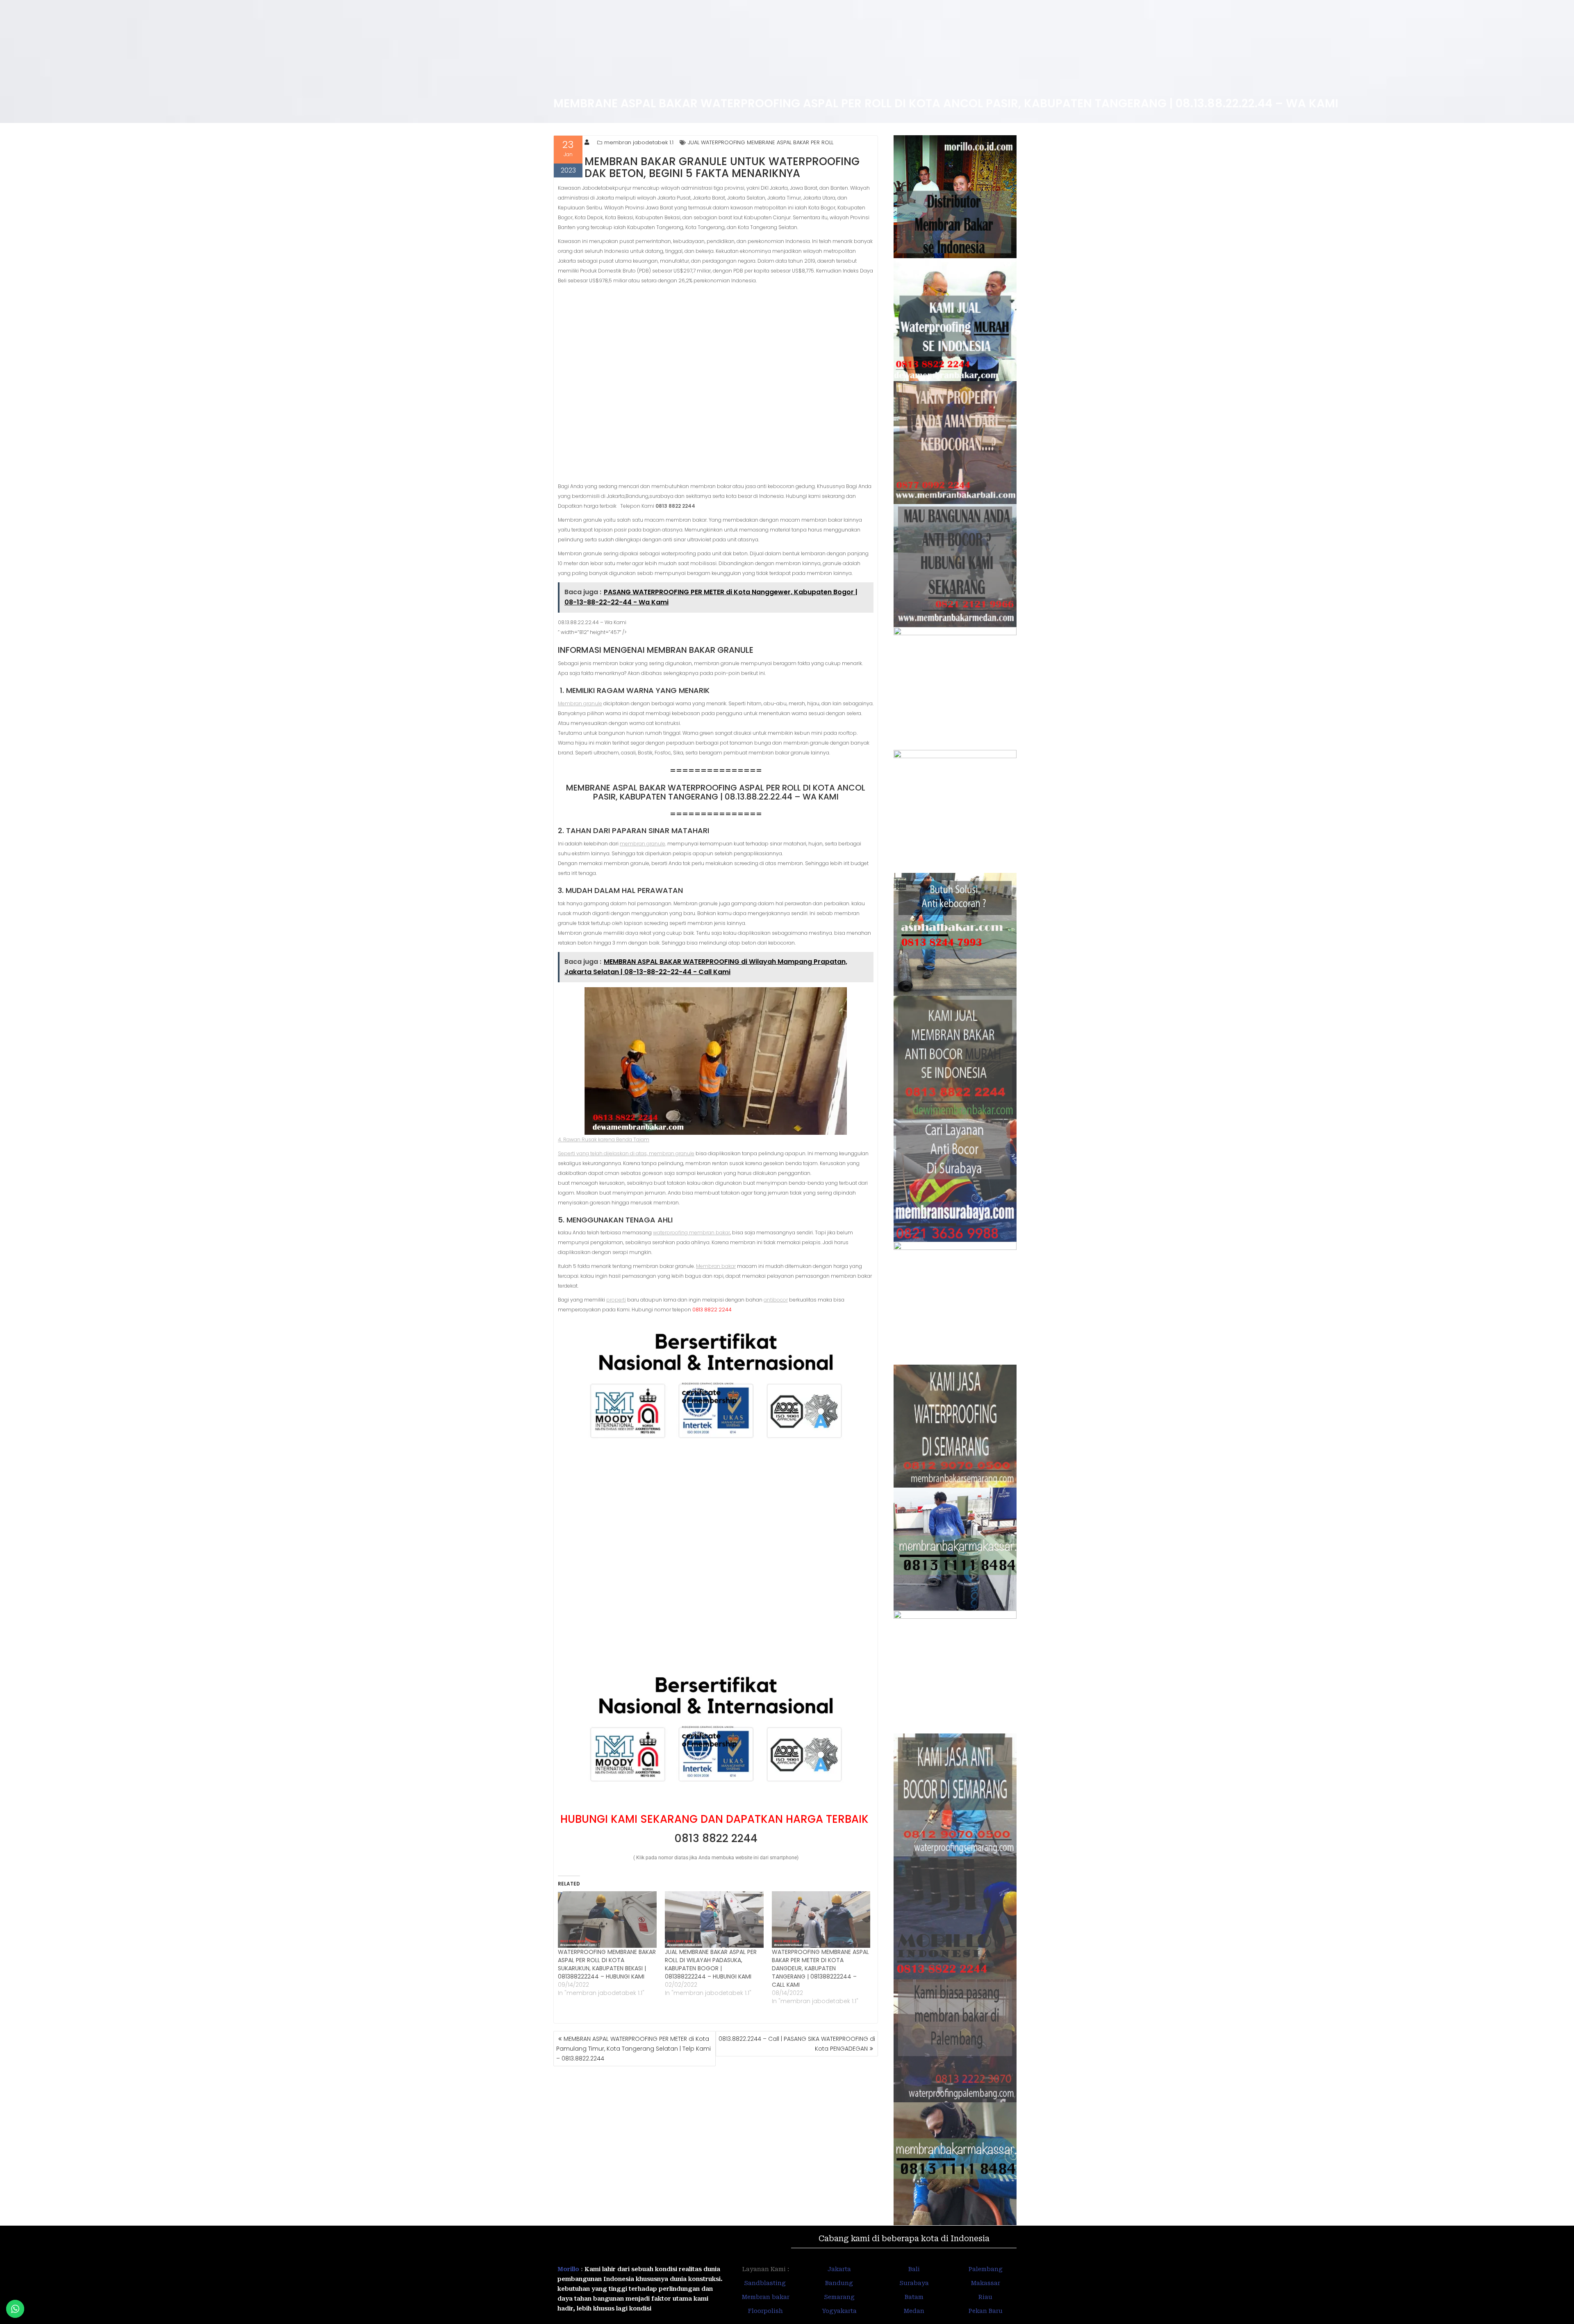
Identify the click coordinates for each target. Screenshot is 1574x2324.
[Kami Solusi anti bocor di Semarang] (955, 1795)
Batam (914, 2297)
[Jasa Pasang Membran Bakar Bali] (955, 443)
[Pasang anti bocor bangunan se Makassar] (955, 1549)
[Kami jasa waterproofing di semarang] (955, 1426)
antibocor (776, 1300)
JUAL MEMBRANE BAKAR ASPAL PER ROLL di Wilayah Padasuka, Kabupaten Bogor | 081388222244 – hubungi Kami (711, 1964)
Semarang (839, 2297)
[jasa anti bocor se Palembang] (955, 2041)
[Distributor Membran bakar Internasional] (955, 197)
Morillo (568, 2269)
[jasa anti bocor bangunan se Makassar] (955, 2164)
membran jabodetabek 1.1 (639, 142)
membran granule (643, 844)
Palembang (986, 2269)
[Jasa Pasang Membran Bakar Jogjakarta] (955, 1303)
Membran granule (580, 703)
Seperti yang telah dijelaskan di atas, (603, 1153)
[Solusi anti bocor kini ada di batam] (955, 1672)
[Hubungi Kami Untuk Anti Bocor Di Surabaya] (955, 688)
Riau (985, 2297)
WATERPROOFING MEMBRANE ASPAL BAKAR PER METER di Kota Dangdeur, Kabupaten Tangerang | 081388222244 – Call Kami (820, 1968)
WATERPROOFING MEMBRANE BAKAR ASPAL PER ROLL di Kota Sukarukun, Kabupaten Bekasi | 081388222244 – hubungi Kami (607, 1964)
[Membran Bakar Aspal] (955, 320)
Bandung (839, 2283)
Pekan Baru (986, 2311)
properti (616, 1300)
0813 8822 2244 (716, 1838)
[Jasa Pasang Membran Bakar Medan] (955, 566)
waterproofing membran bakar (691, 1232)
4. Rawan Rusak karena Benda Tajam (604, 1139)
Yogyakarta (839, 2311)
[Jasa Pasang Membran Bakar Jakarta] (955, 811)
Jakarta (839, 2269)
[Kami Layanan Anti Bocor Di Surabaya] (955, 1180)
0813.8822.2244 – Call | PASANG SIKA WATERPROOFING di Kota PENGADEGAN (797, 2044)
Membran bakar (716, 1266)
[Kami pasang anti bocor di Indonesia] (955, 1918)
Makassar (986, 2283)
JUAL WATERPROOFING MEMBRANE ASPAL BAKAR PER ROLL (761, 142)
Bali (914, 2269)
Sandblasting (766, 2283)
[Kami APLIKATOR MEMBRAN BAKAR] (955, 1057)
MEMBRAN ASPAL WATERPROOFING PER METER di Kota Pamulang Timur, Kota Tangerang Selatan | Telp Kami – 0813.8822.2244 (633, 2049)
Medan (914, 2311)
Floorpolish (765, 2311)
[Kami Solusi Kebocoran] (955, 934)
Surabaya (914, 2283)
